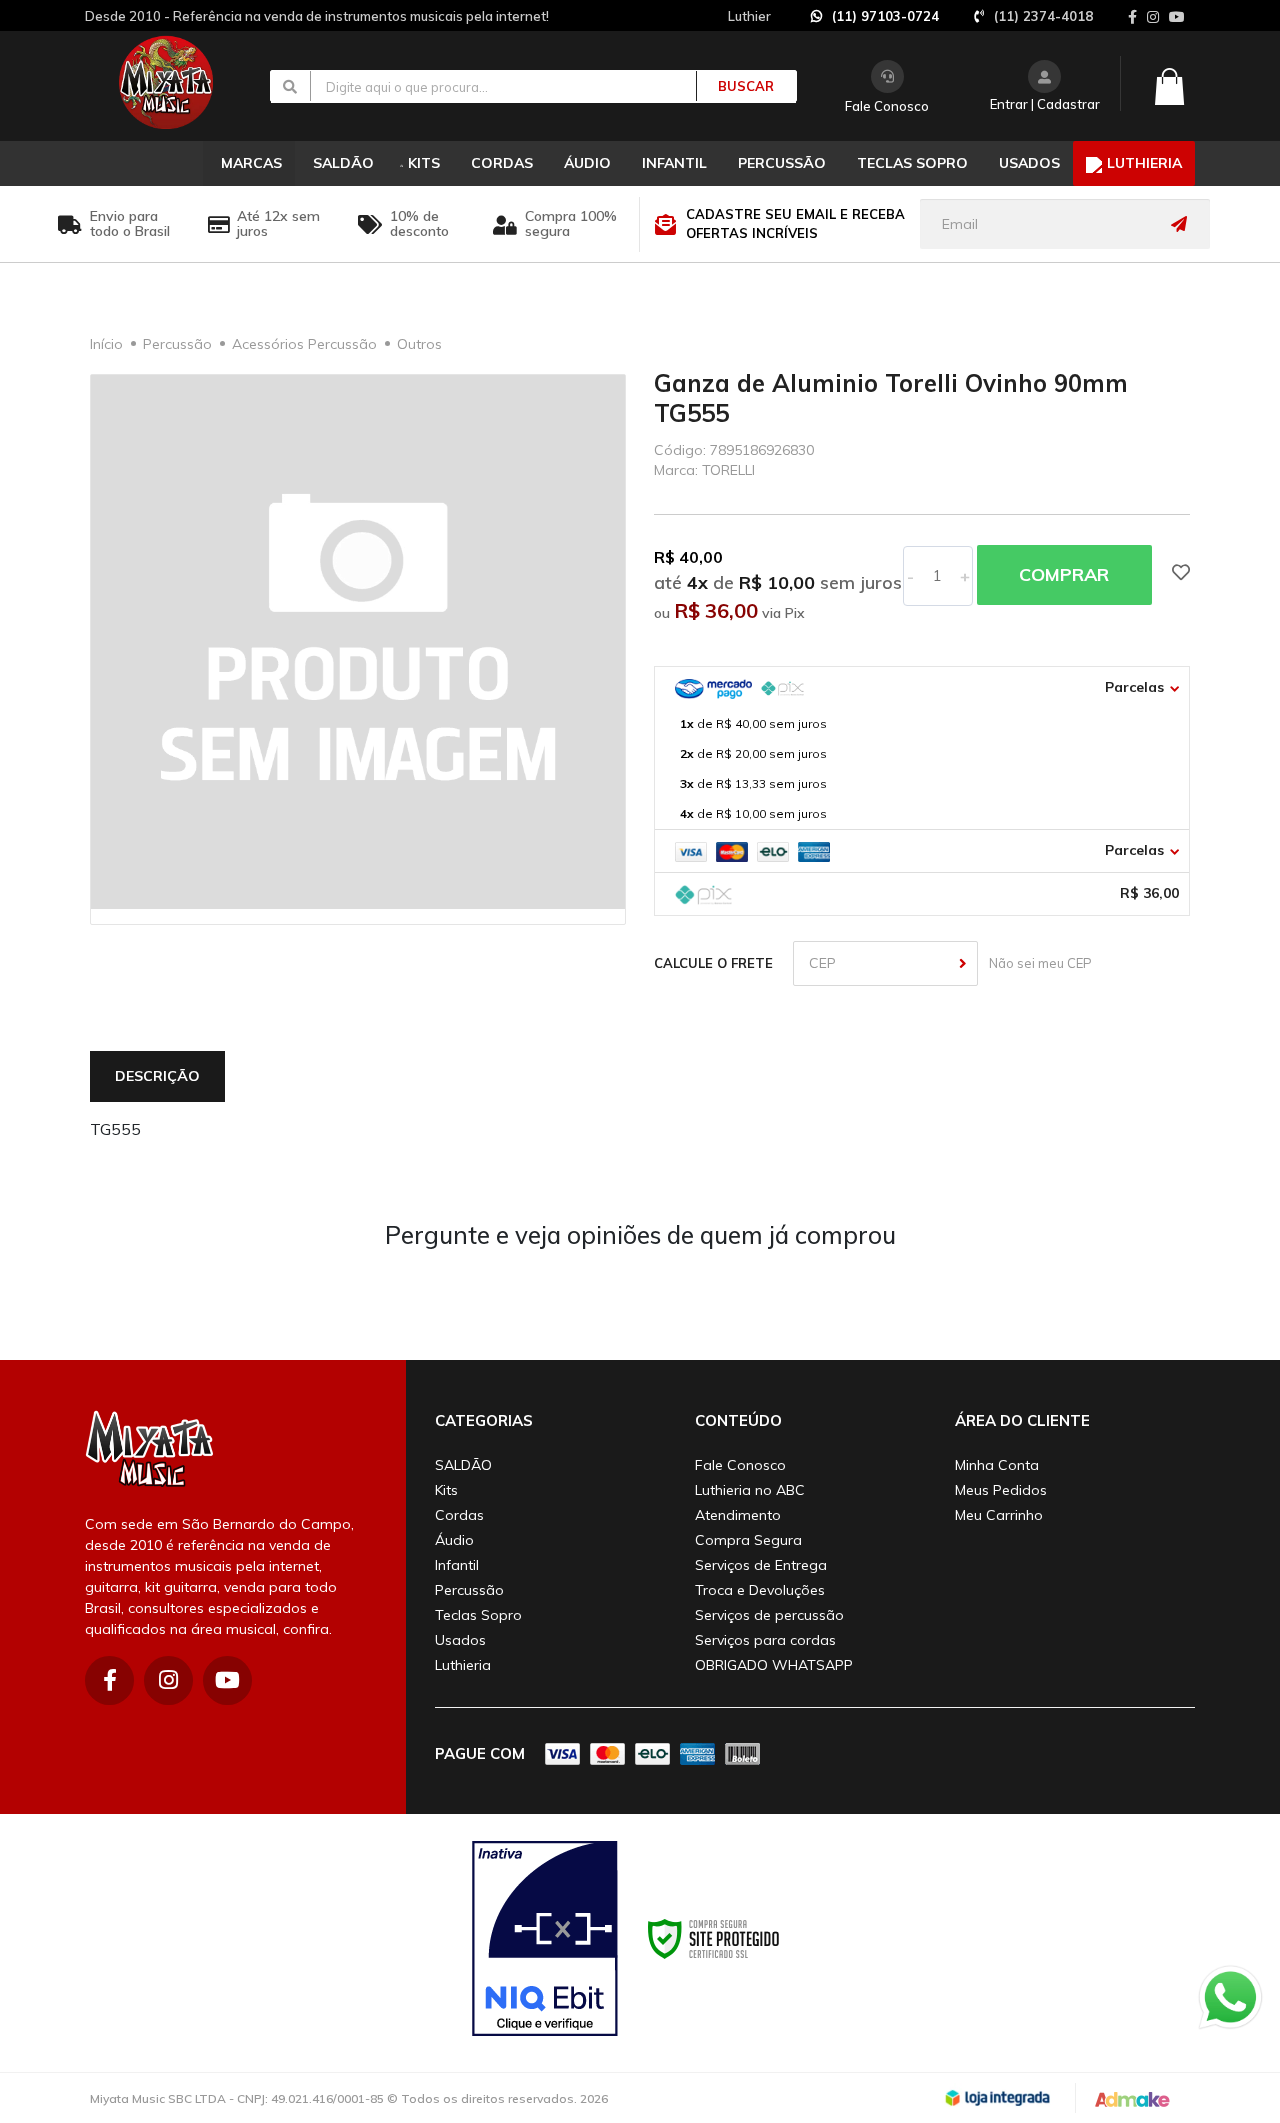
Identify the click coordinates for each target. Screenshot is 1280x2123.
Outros (419, 344)
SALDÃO (463, 1465)
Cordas (459, 1515)
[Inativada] (545, 1939)
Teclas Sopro (478, 1615)
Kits (446, 1490)
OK (963, 963)
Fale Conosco (887, 106)
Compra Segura (748, 1540)
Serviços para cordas (765, 1640)
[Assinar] (1184, 224)
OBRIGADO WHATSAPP (774, 1665)
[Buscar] (735, 86)
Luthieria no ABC (750, 1490)
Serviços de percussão (769, 1615)
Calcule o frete (713, 963)
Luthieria (463, 1665)
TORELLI (728, 470)
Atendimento (738, 1515)
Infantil (457, 1565)
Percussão (177, 344)
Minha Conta (997, 1465)
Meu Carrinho (999, 1515)
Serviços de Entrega (761, 1565)
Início (106, 344)
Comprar (1064, 574)
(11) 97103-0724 (885, 16)
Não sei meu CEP (1037, 963)
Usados (460, 1640)
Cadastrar (1068, 104)
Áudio (454, 1540)
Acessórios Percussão (304, 344)
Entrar (1009, 104)
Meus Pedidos (1001, 1490)
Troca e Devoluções (760, 1590)
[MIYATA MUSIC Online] (182, 82)
